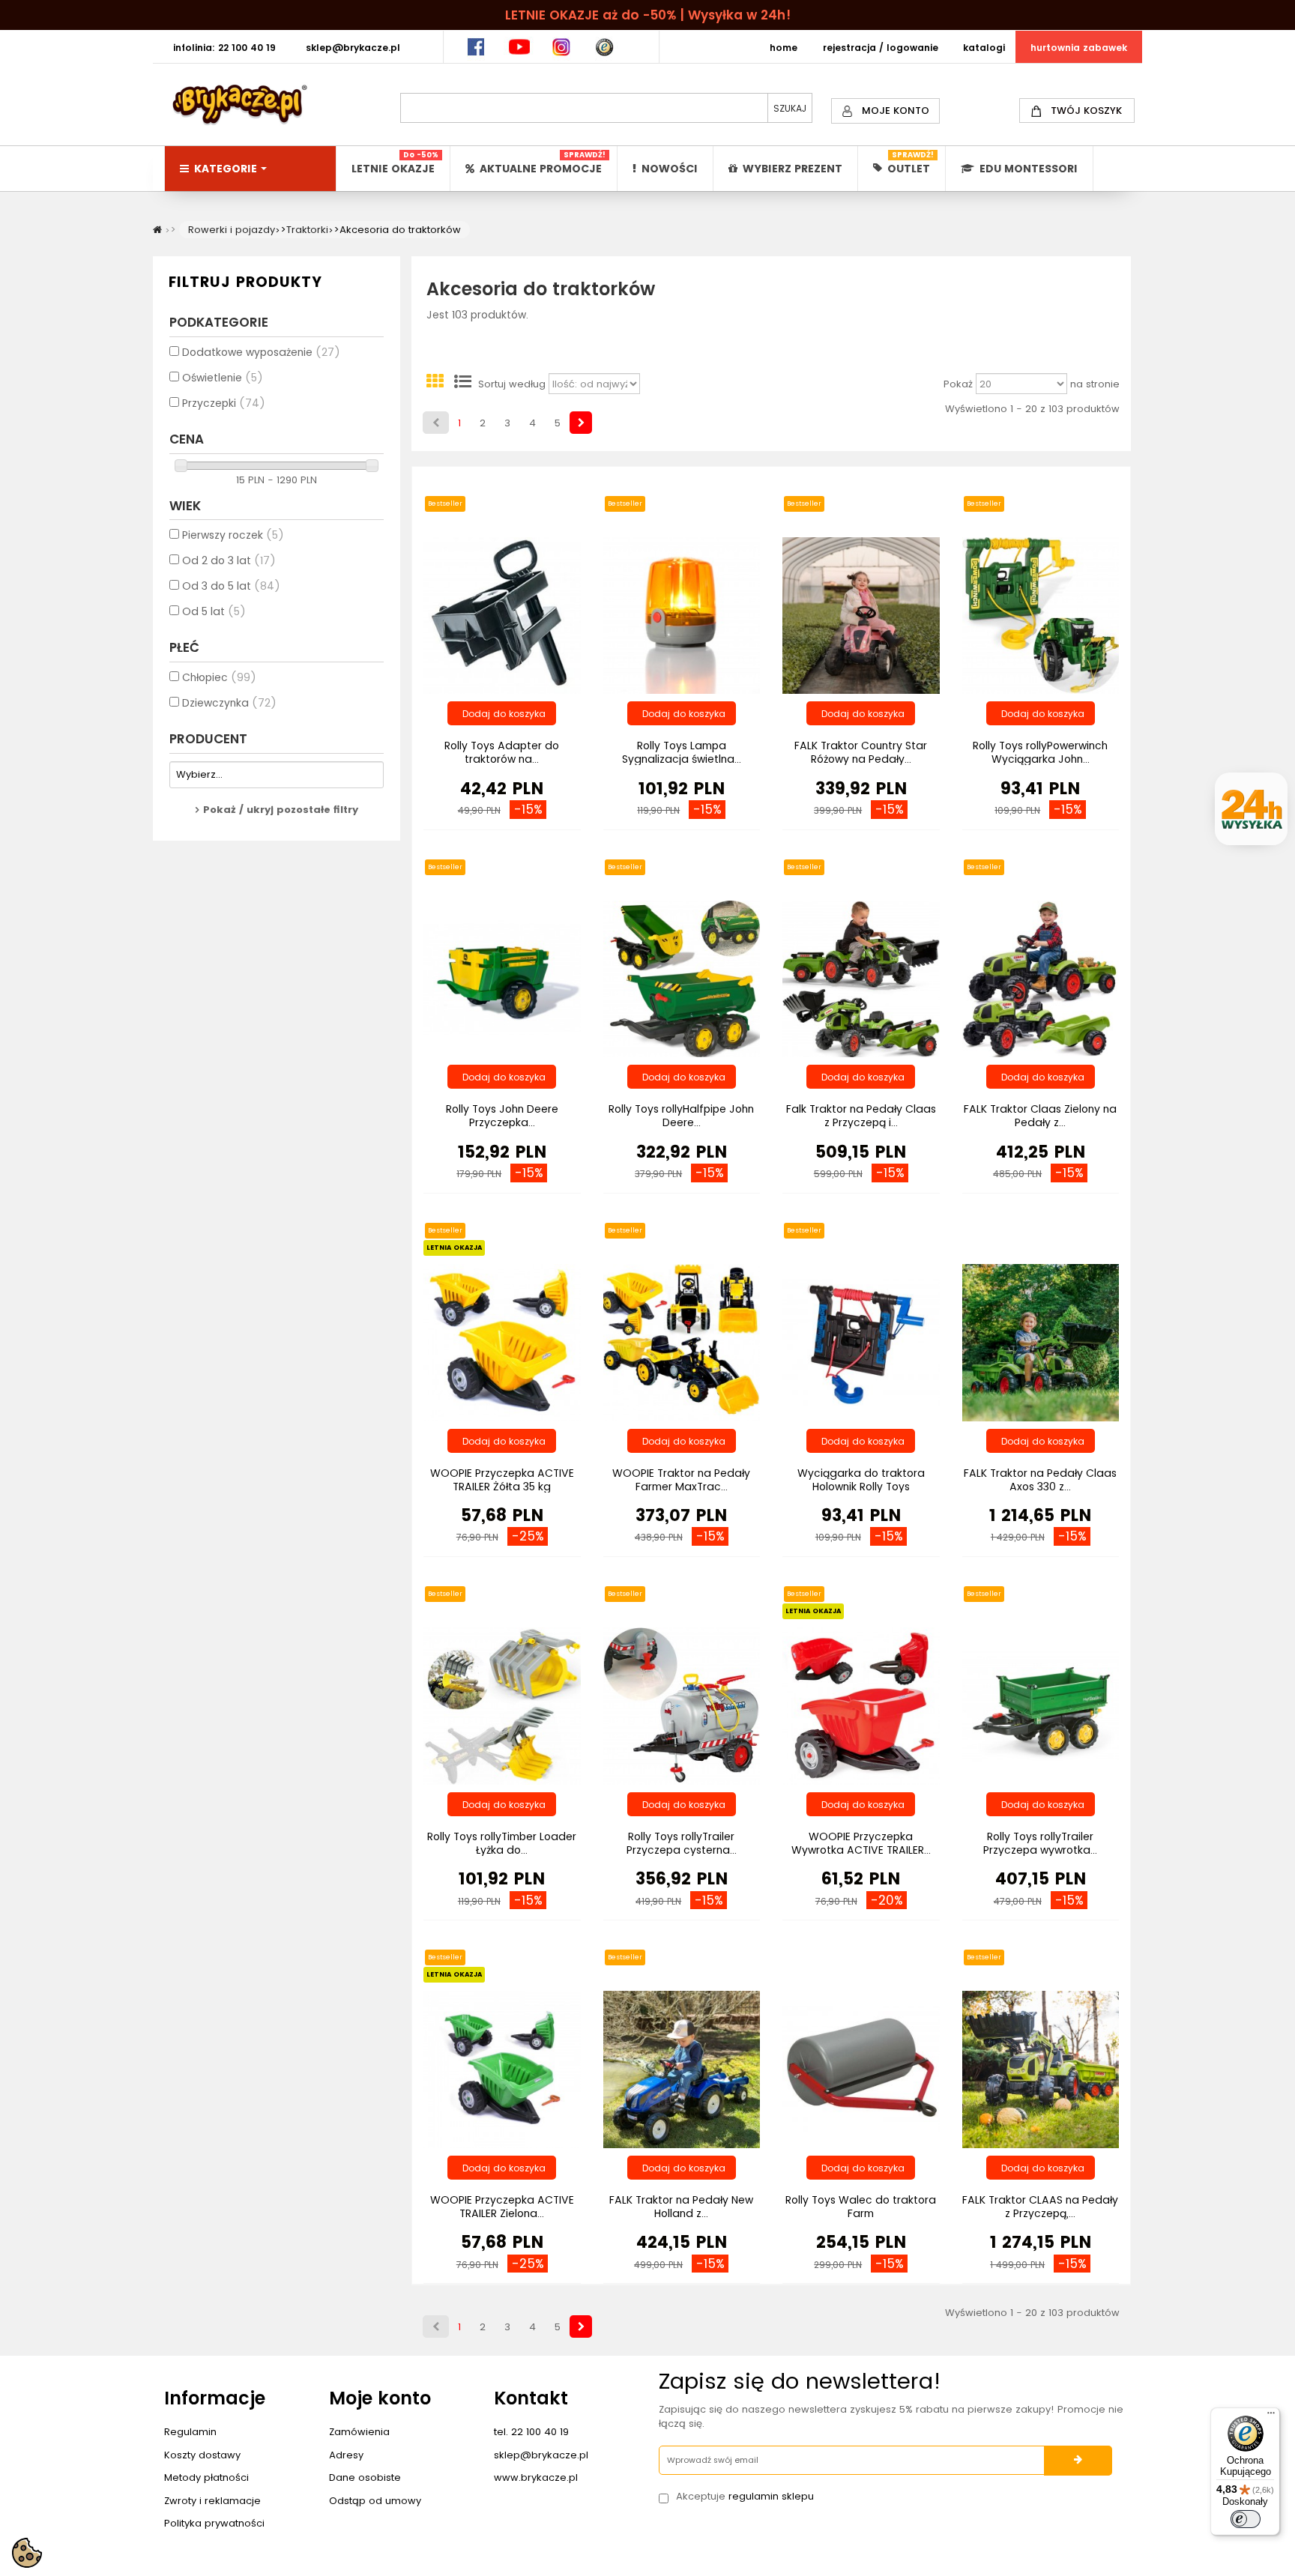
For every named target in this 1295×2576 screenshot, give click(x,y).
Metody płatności (206, 2477)
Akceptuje (745, 2497)
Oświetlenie (223, 378)
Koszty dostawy (202, 2455)
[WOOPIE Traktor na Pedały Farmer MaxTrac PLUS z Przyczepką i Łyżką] (682, 1342)
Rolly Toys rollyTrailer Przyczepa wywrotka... (1040, 1843)
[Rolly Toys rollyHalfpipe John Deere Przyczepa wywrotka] (682, 978)
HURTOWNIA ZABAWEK (1079, 48)
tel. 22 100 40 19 (531, 2432)
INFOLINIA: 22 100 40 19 (224, 48)
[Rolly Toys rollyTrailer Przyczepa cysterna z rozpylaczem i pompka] (682, 1705)
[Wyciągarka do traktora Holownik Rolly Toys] (861, 1342)
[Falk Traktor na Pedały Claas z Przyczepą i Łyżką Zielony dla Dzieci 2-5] (861, 978)
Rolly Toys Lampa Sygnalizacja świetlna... (682, 752)
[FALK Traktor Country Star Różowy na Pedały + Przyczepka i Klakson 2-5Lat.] (861, 615)
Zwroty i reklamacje (212, 2501)
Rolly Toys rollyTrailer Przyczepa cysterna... (682, 1843)
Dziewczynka (229, 703)
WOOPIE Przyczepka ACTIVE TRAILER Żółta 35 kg (502, 1480)
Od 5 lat (214, 611)
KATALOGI (984, 48)
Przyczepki (224, 403)
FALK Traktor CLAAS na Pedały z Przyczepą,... (1040, 2207)
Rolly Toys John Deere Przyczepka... (502, 1116)
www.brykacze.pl (536, 2477)
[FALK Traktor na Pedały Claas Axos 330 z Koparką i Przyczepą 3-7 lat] (1041, 1342)
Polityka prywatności (214, 2523)
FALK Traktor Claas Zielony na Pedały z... (1040, 1116)
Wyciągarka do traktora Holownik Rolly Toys (861, 1480)
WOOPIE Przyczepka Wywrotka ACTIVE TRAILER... (861, 1843)
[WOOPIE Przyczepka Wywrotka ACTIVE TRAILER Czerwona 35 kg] (861, 1705)
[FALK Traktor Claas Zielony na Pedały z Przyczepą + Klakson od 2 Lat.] (1041, 978)
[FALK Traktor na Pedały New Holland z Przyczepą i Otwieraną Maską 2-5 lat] (682, 2068)
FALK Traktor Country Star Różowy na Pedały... (861, 752)
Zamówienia (359, 2432)
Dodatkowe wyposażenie (261, 352)
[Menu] (1271, 2416)
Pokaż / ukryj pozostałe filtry (281, 810)
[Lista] (462, 384)
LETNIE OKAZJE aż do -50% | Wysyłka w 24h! (648, 15)
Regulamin (190, 2432)
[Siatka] (435, 384)
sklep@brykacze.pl (541, 2455)
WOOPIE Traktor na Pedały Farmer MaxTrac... (681, 1480)
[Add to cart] (502, 713)
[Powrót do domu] (157, 230)
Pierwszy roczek (233, 535)
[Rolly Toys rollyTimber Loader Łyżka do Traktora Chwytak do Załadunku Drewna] (502, 1705)
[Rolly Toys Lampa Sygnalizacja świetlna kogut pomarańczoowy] (682, 615)
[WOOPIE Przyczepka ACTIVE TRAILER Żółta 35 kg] (502, 1342)
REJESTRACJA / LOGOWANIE (881, 48)
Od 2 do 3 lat (229, 560)
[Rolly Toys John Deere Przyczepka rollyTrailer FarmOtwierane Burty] (502, 978)
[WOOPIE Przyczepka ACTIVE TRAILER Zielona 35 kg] (502, 2068)
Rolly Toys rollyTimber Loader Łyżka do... (502, 1843)
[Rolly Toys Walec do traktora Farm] (861, 2068)
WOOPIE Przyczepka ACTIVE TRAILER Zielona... (502, 2207)
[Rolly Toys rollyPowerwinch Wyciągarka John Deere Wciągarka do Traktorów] (1041, 615)
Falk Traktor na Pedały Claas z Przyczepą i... (861, 1116)
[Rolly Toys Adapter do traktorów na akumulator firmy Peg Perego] (502, 615)
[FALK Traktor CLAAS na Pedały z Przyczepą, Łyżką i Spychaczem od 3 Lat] (1041, 2068)
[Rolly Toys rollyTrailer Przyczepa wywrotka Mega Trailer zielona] (1041, 1705)
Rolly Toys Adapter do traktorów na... (502, 752)
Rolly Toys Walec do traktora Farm (861, 2207)
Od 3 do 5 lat (231, 586)
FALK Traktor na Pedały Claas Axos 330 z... (1040, 1480)
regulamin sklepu (771, 2496)
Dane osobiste (365, 2477)
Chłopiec (219, 677)
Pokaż (958, 384)
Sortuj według (512, 384)
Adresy (346, 2455)
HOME (784, 48)
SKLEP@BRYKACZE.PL (353, 48)
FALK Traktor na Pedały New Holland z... (681, 2207)
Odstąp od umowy (375, 2501)
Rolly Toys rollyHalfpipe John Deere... (681, 1116)
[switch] (1246, 2519)
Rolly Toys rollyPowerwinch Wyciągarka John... (1040, 752)
